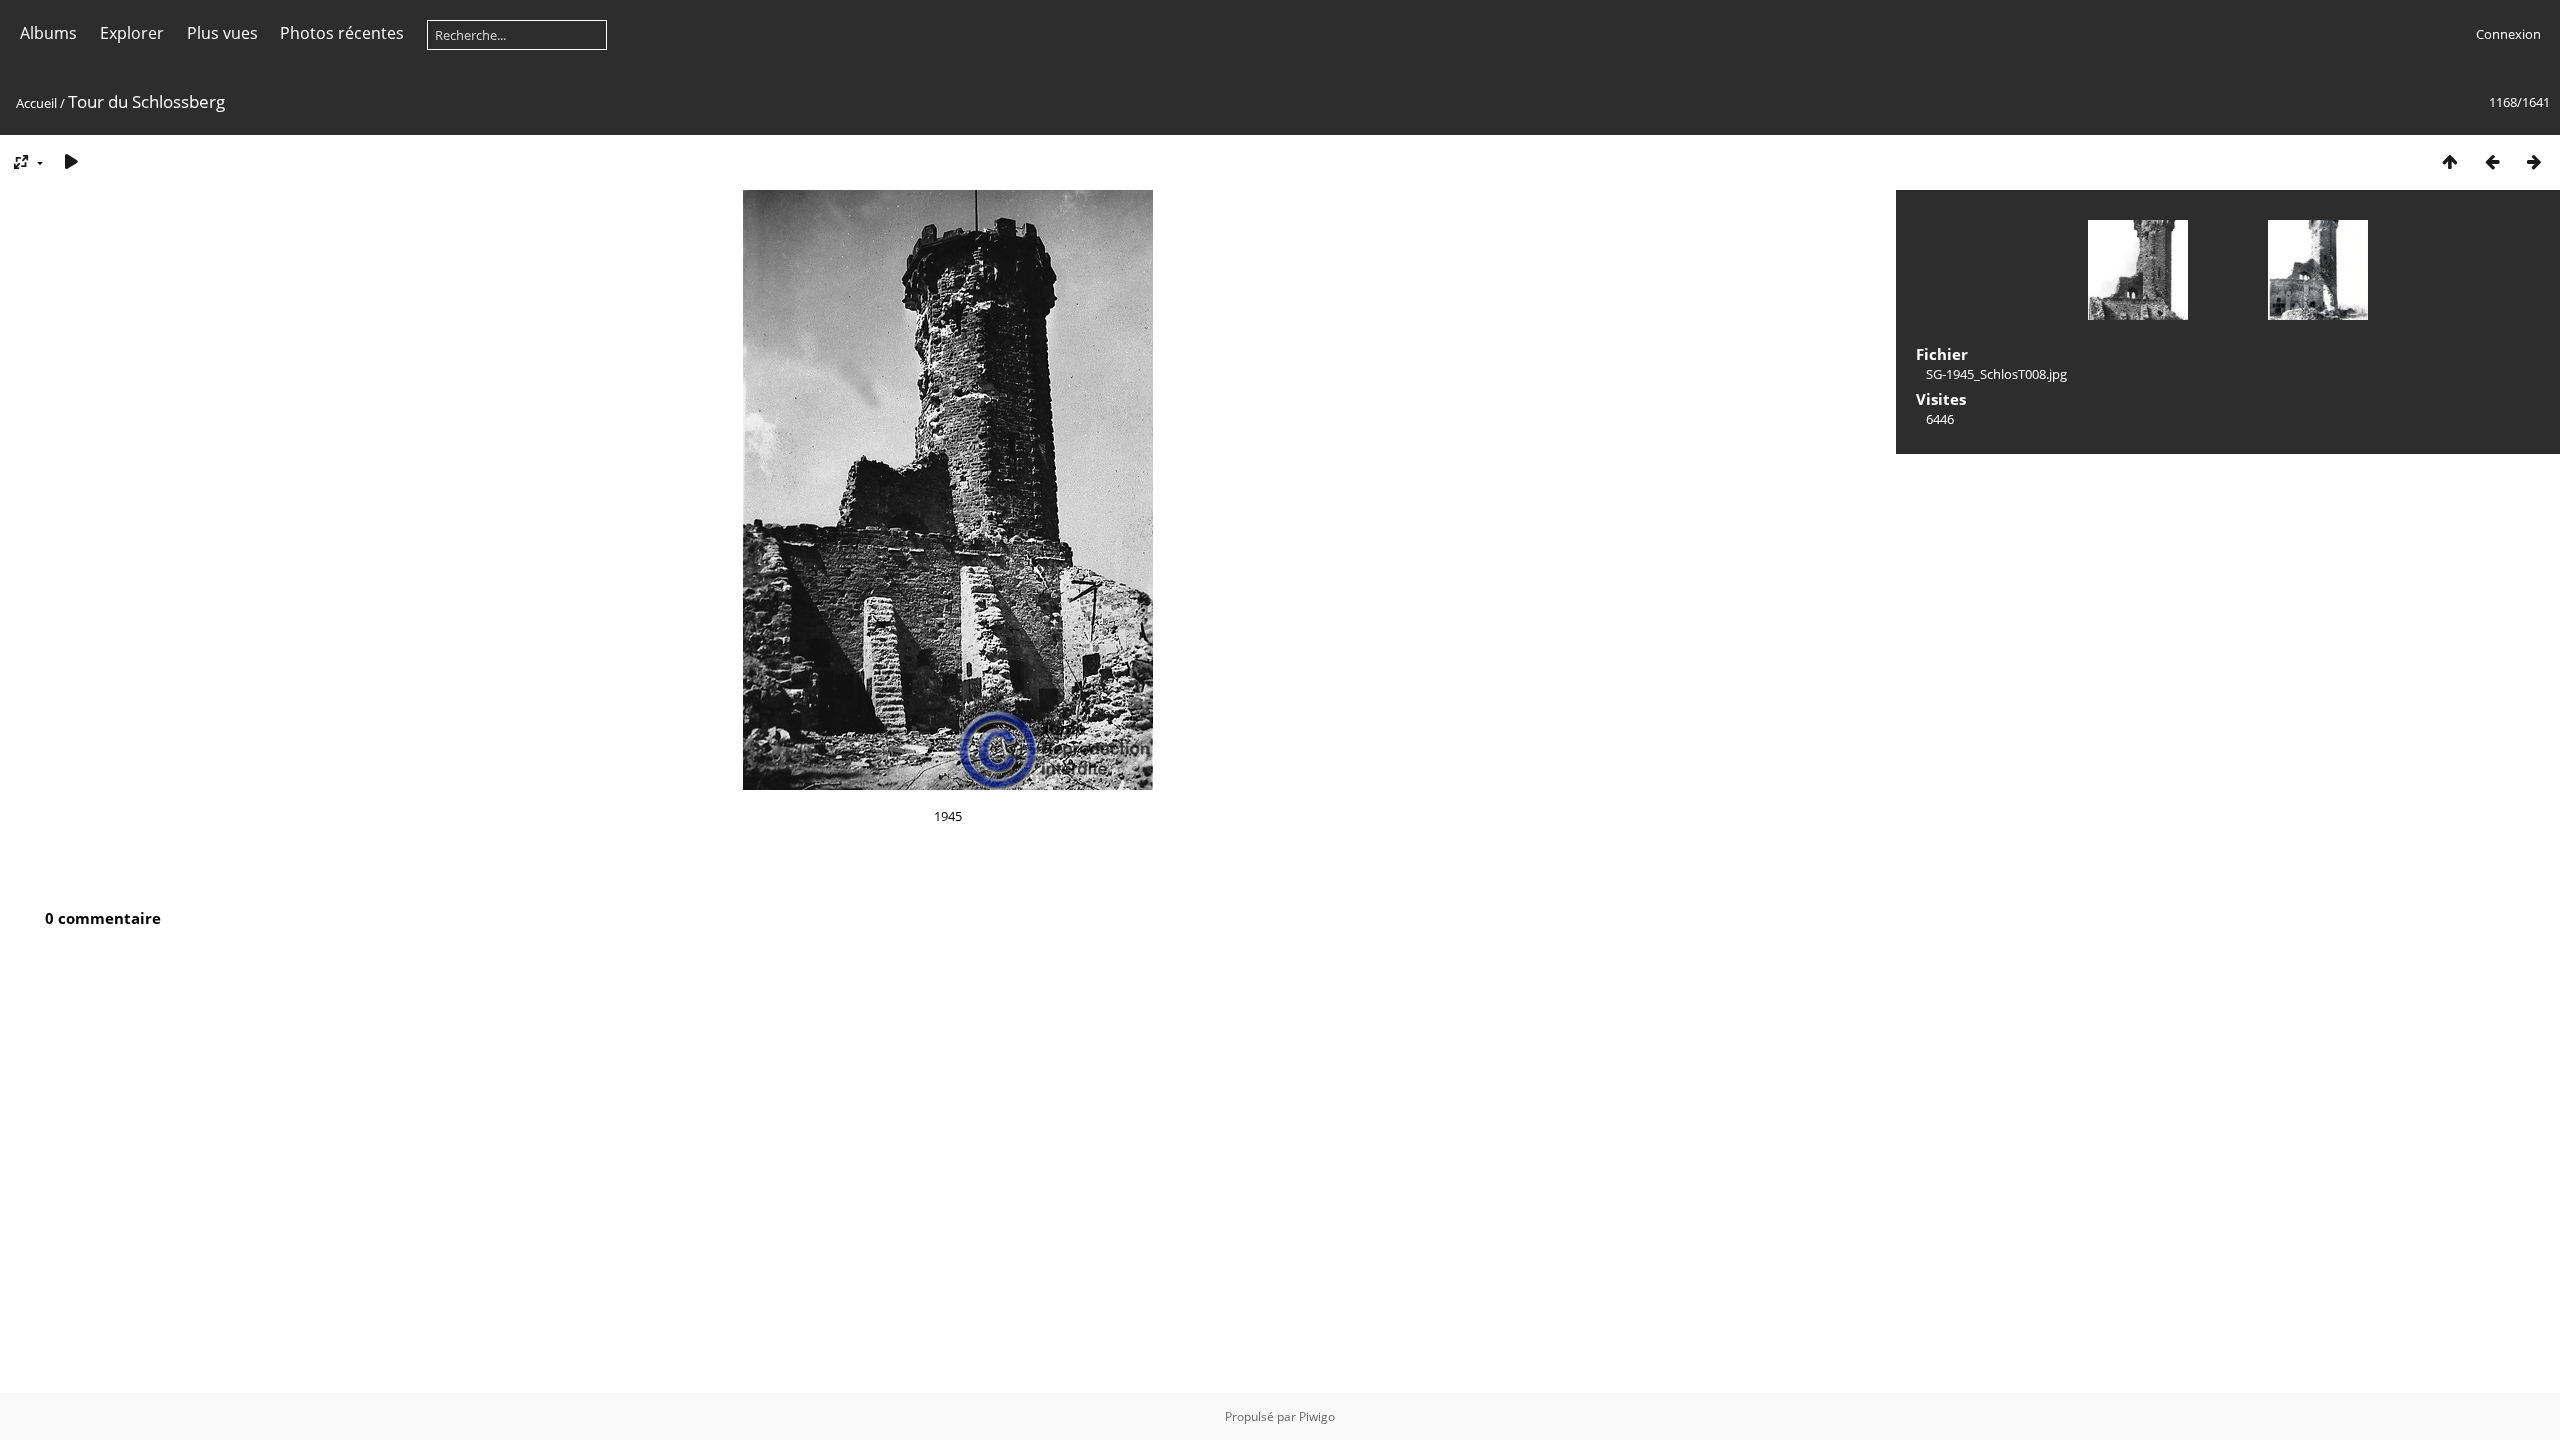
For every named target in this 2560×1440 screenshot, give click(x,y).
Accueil (36, 103)
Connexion (2508, 34)
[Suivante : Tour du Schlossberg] (2534, 161)
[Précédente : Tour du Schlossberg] (2492, 161)
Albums (48, 33)
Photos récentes (342, 33)
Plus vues (222, 33)
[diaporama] (71, 161)
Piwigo (1317, 1416)
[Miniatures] (2450, 161)
